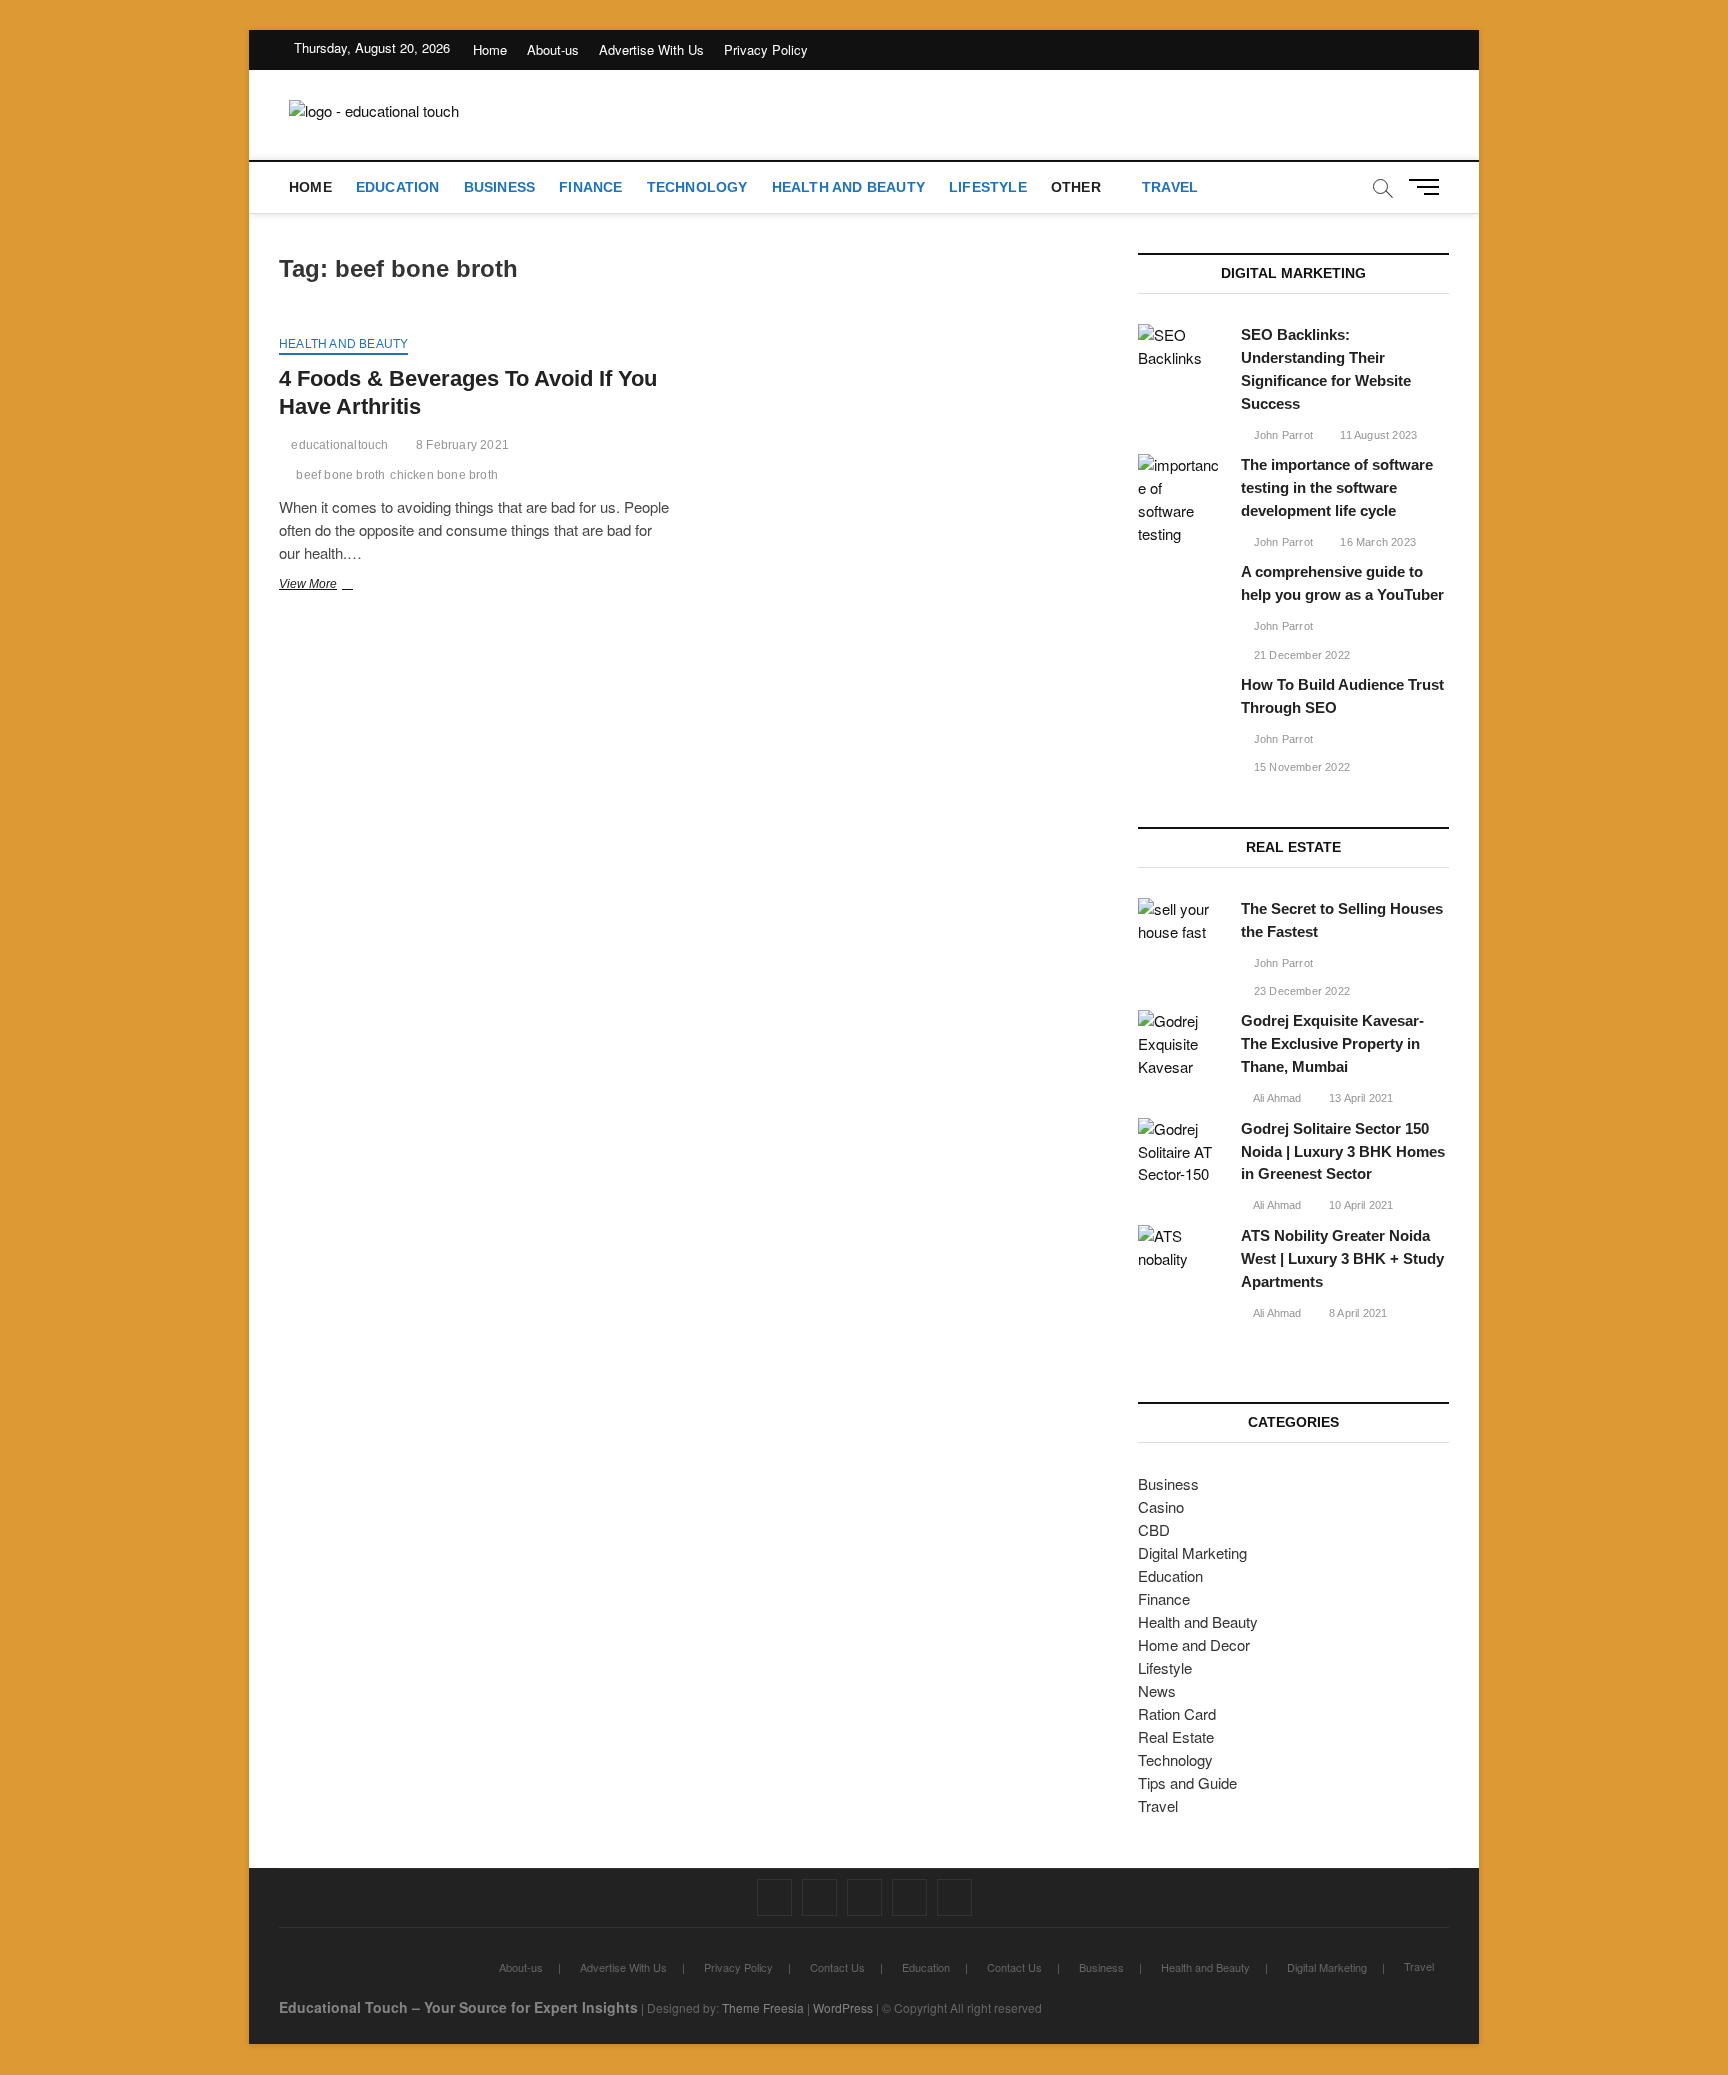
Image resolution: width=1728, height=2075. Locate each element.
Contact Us (837, 1967)
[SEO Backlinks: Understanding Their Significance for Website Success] (1179, 347)
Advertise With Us (651, 49)
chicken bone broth (444, 475)
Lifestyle (988, 187)
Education (398, 187)
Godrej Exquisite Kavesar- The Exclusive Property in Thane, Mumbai (1332, 1043)
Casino (1161, 1506)
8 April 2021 (1357, 1313)
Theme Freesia (763, 2007)
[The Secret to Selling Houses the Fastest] (1179, 921)
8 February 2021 (461, 445)
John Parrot (1282, 435)
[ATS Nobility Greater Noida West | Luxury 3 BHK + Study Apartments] (1179, 1248)
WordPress (843, 2007)
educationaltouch (338, 445)
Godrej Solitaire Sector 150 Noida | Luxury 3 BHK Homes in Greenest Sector (1343, 1151)
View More (337, 586)
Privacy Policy (766, 49)
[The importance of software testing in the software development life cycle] (1179, 500)
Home (490, 49)
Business (500, 187)
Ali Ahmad (1276, 1098)
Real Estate (1176, 1736)
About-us (553, 49)
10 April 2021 (1360, 1205)
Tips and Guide (1187, 1782)
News (1157, 1690)
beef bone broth (340, 475)
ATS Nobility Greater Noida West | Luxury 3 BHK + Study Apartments (1342, 1258)
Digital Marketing (1192, 1552)
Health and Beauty (848, 187)
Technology (697, 187)
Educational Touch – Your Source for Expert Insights (458, 2007)
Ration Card (1177, 1713)
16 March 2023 (1376, 542)
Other (1076, 187)
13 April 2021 (1360, 1098)
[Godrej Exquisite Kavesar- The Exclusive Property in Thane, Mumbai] (1179, 1044)
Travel (1170, 187)
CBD (1154, 1529)
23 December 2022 (1300, 991)
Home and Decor (1194, 1644)
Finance (590, 187)
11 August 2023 (1377, 435)
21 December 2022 (1300, 655)
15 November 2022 (1300, 767)
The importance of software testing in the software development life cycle (1337, 487)
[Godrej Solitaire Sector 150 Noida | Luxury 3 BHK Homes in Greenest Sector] (1179, 1152)
